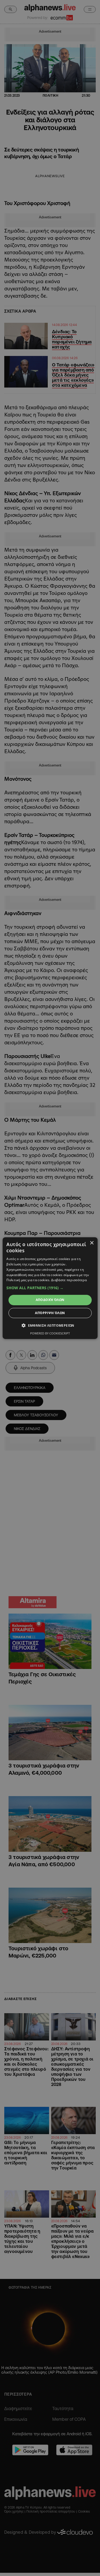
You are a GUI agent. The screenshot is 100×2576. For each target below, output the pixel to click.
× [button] (92, 1243)
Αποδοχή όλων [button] (50, 1300)
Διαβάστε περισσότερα (69, 1280)
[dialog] (50, 1288)
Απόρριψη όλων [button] (50, 1313)
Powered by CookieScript (50, 1333)
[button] (50, 1288)
